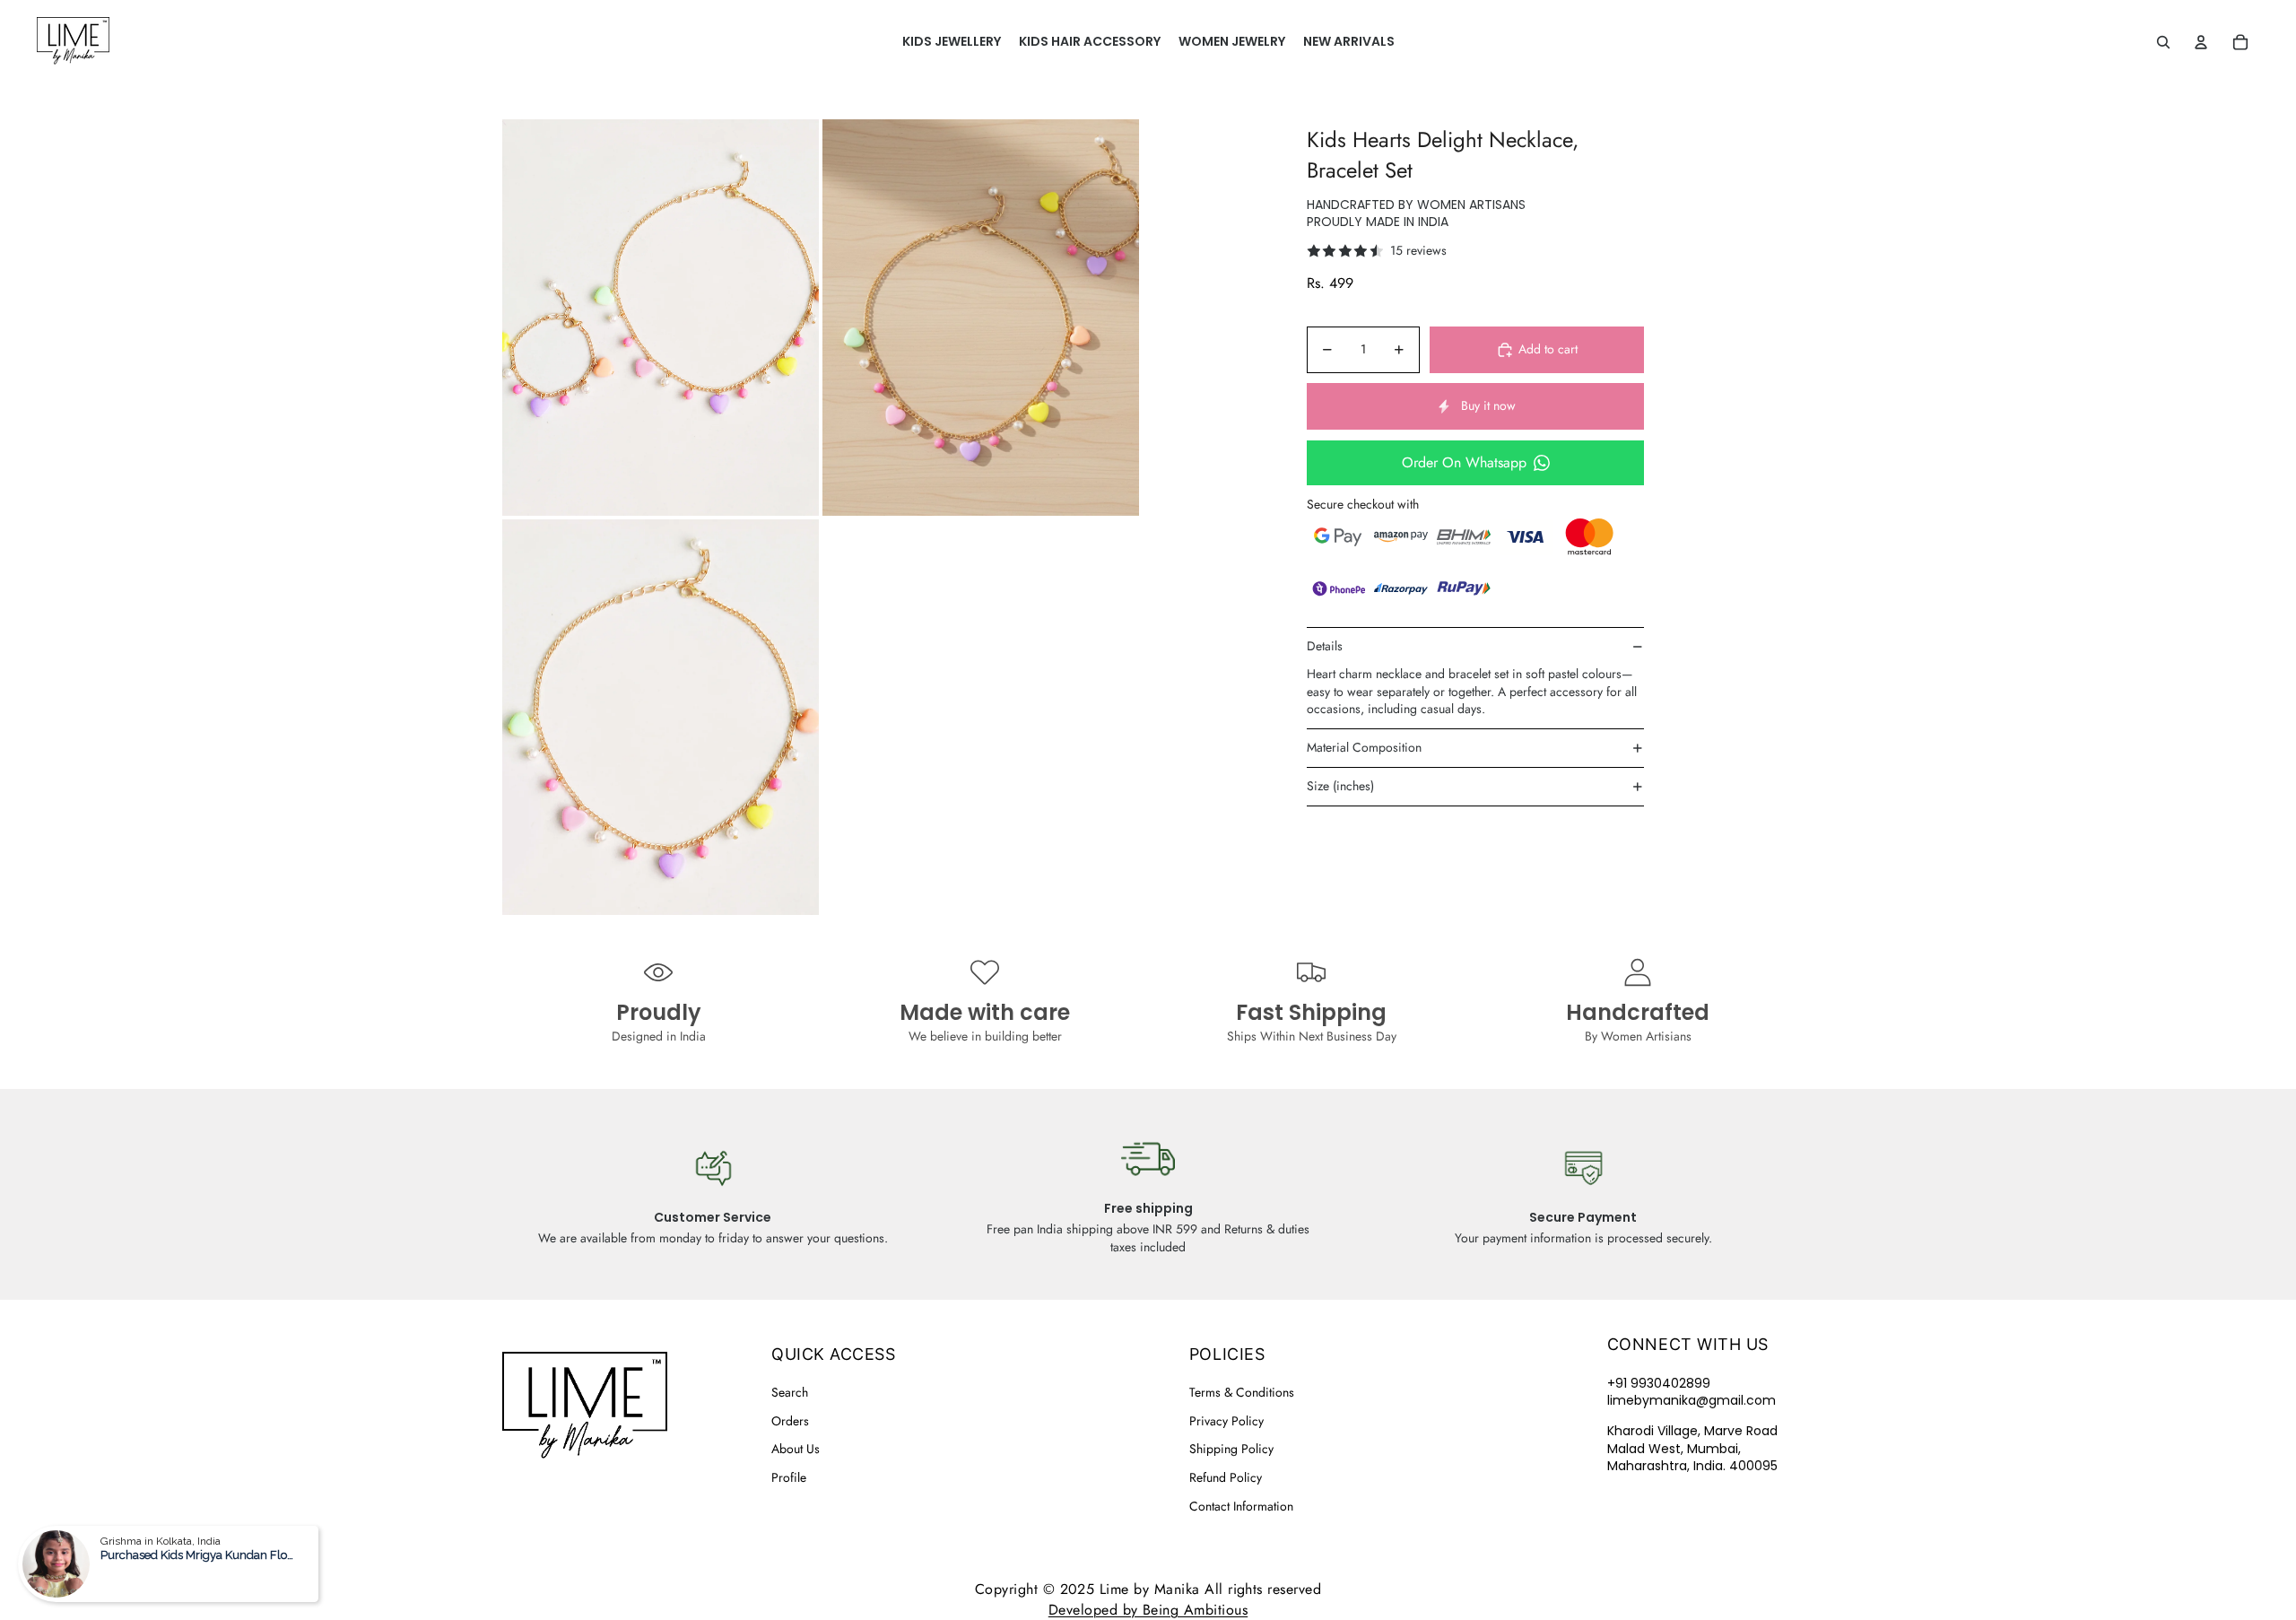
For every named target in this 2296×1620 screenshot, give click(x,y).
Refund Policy (1226, 1477)
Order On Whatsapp (1464, 462)
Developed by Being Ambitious (1148, 1610)
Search (790, 1392)
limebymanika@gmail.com (1692, 1400)
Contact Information (1241, 1506)
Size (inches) (1340, 786)
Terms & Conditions (1242, 1392)
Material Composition (1364, 747)
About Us (796, 1449)
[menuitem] (952, 42)
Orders (790, 1421)
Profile (789, 1477)
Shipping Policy (1231, 1449)
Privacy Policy (1226, 1421)
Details (1325, 646)
